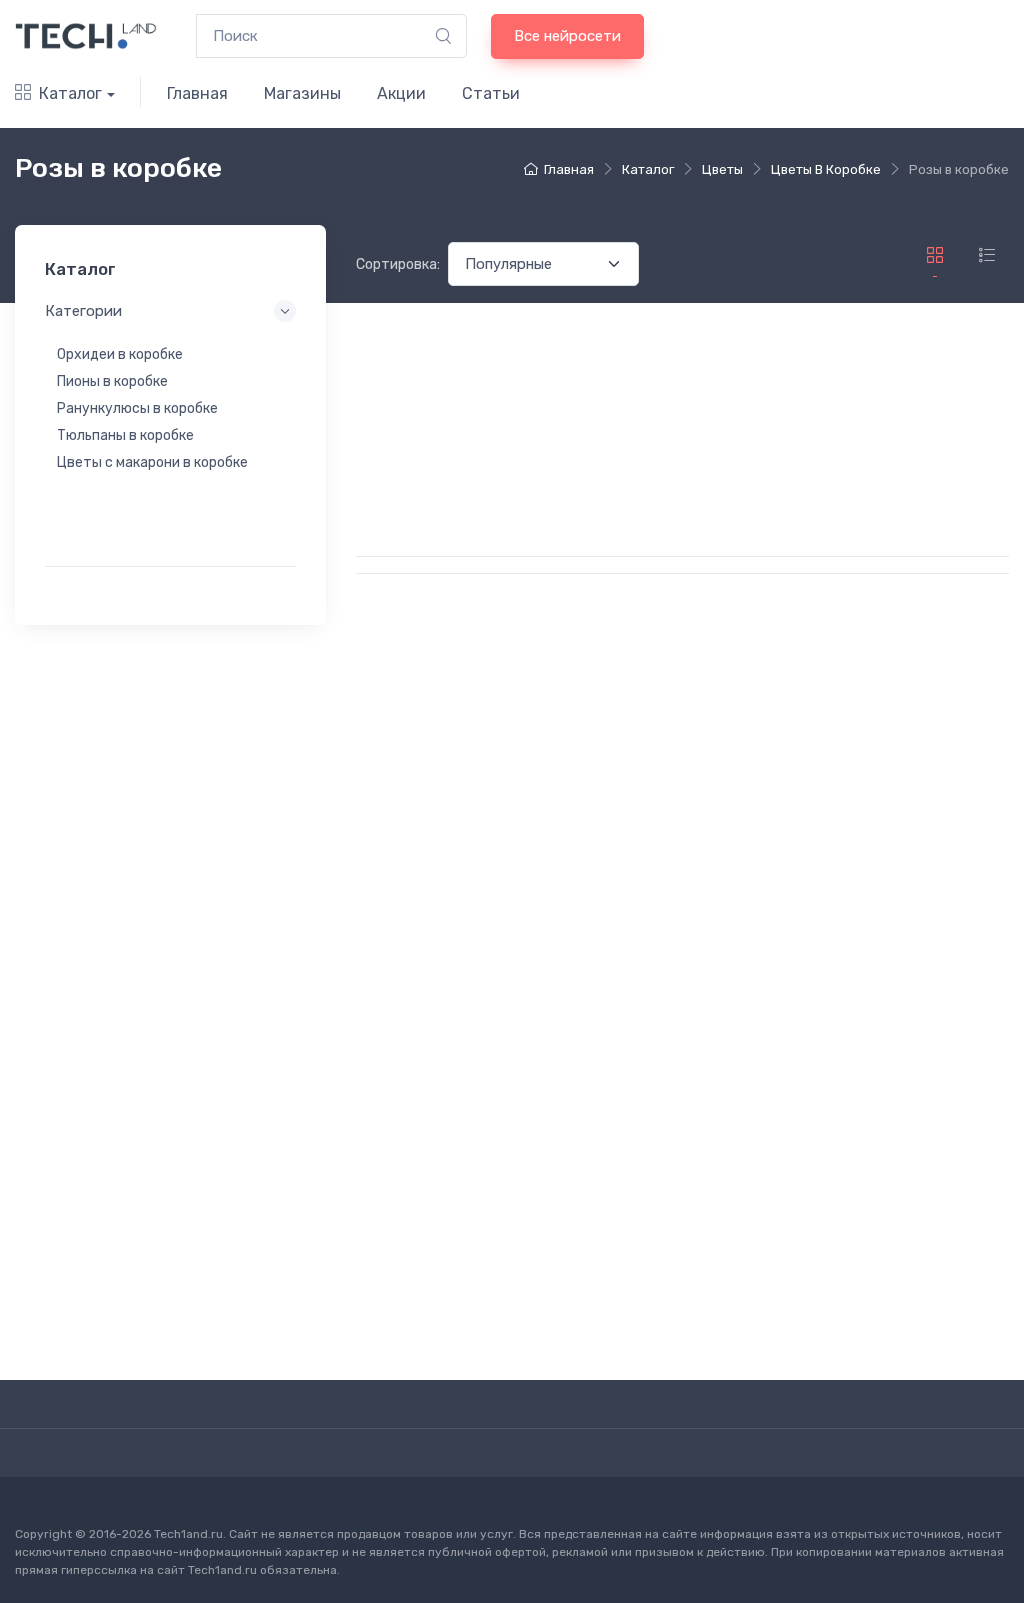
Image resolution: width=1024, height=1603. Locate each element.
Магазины (302, 93)
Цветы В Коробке (826, 169)
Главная (197, 93)
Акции (401, 93)
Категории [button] (83, 311)
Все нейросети (567, 36)
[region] (170, 435)
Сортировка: (398, 264)
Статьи (491, 93)
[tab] (987, 255)
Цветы (722, 169)
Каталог (70, 93)
